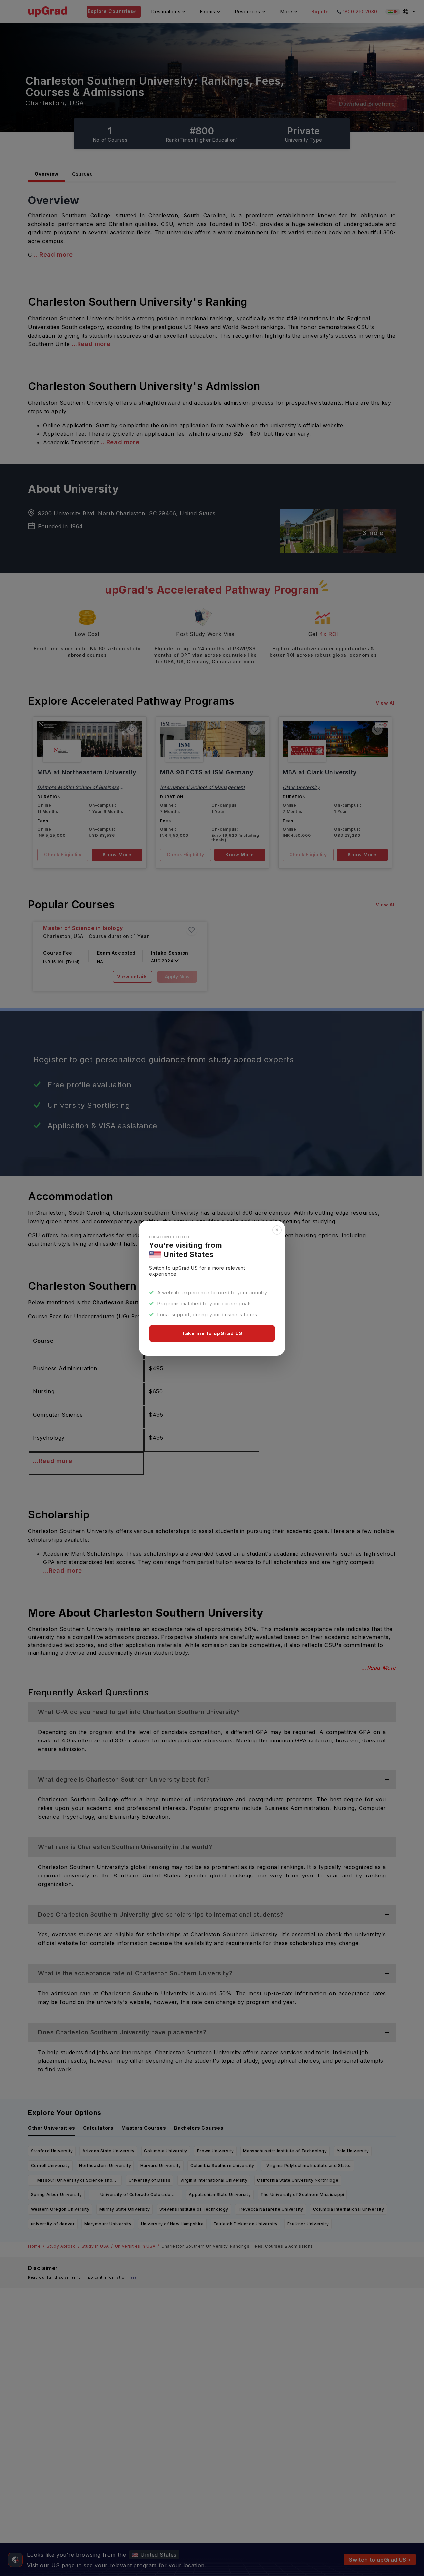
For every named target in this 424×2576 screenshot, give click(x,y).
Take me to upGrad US (212, 1333)
